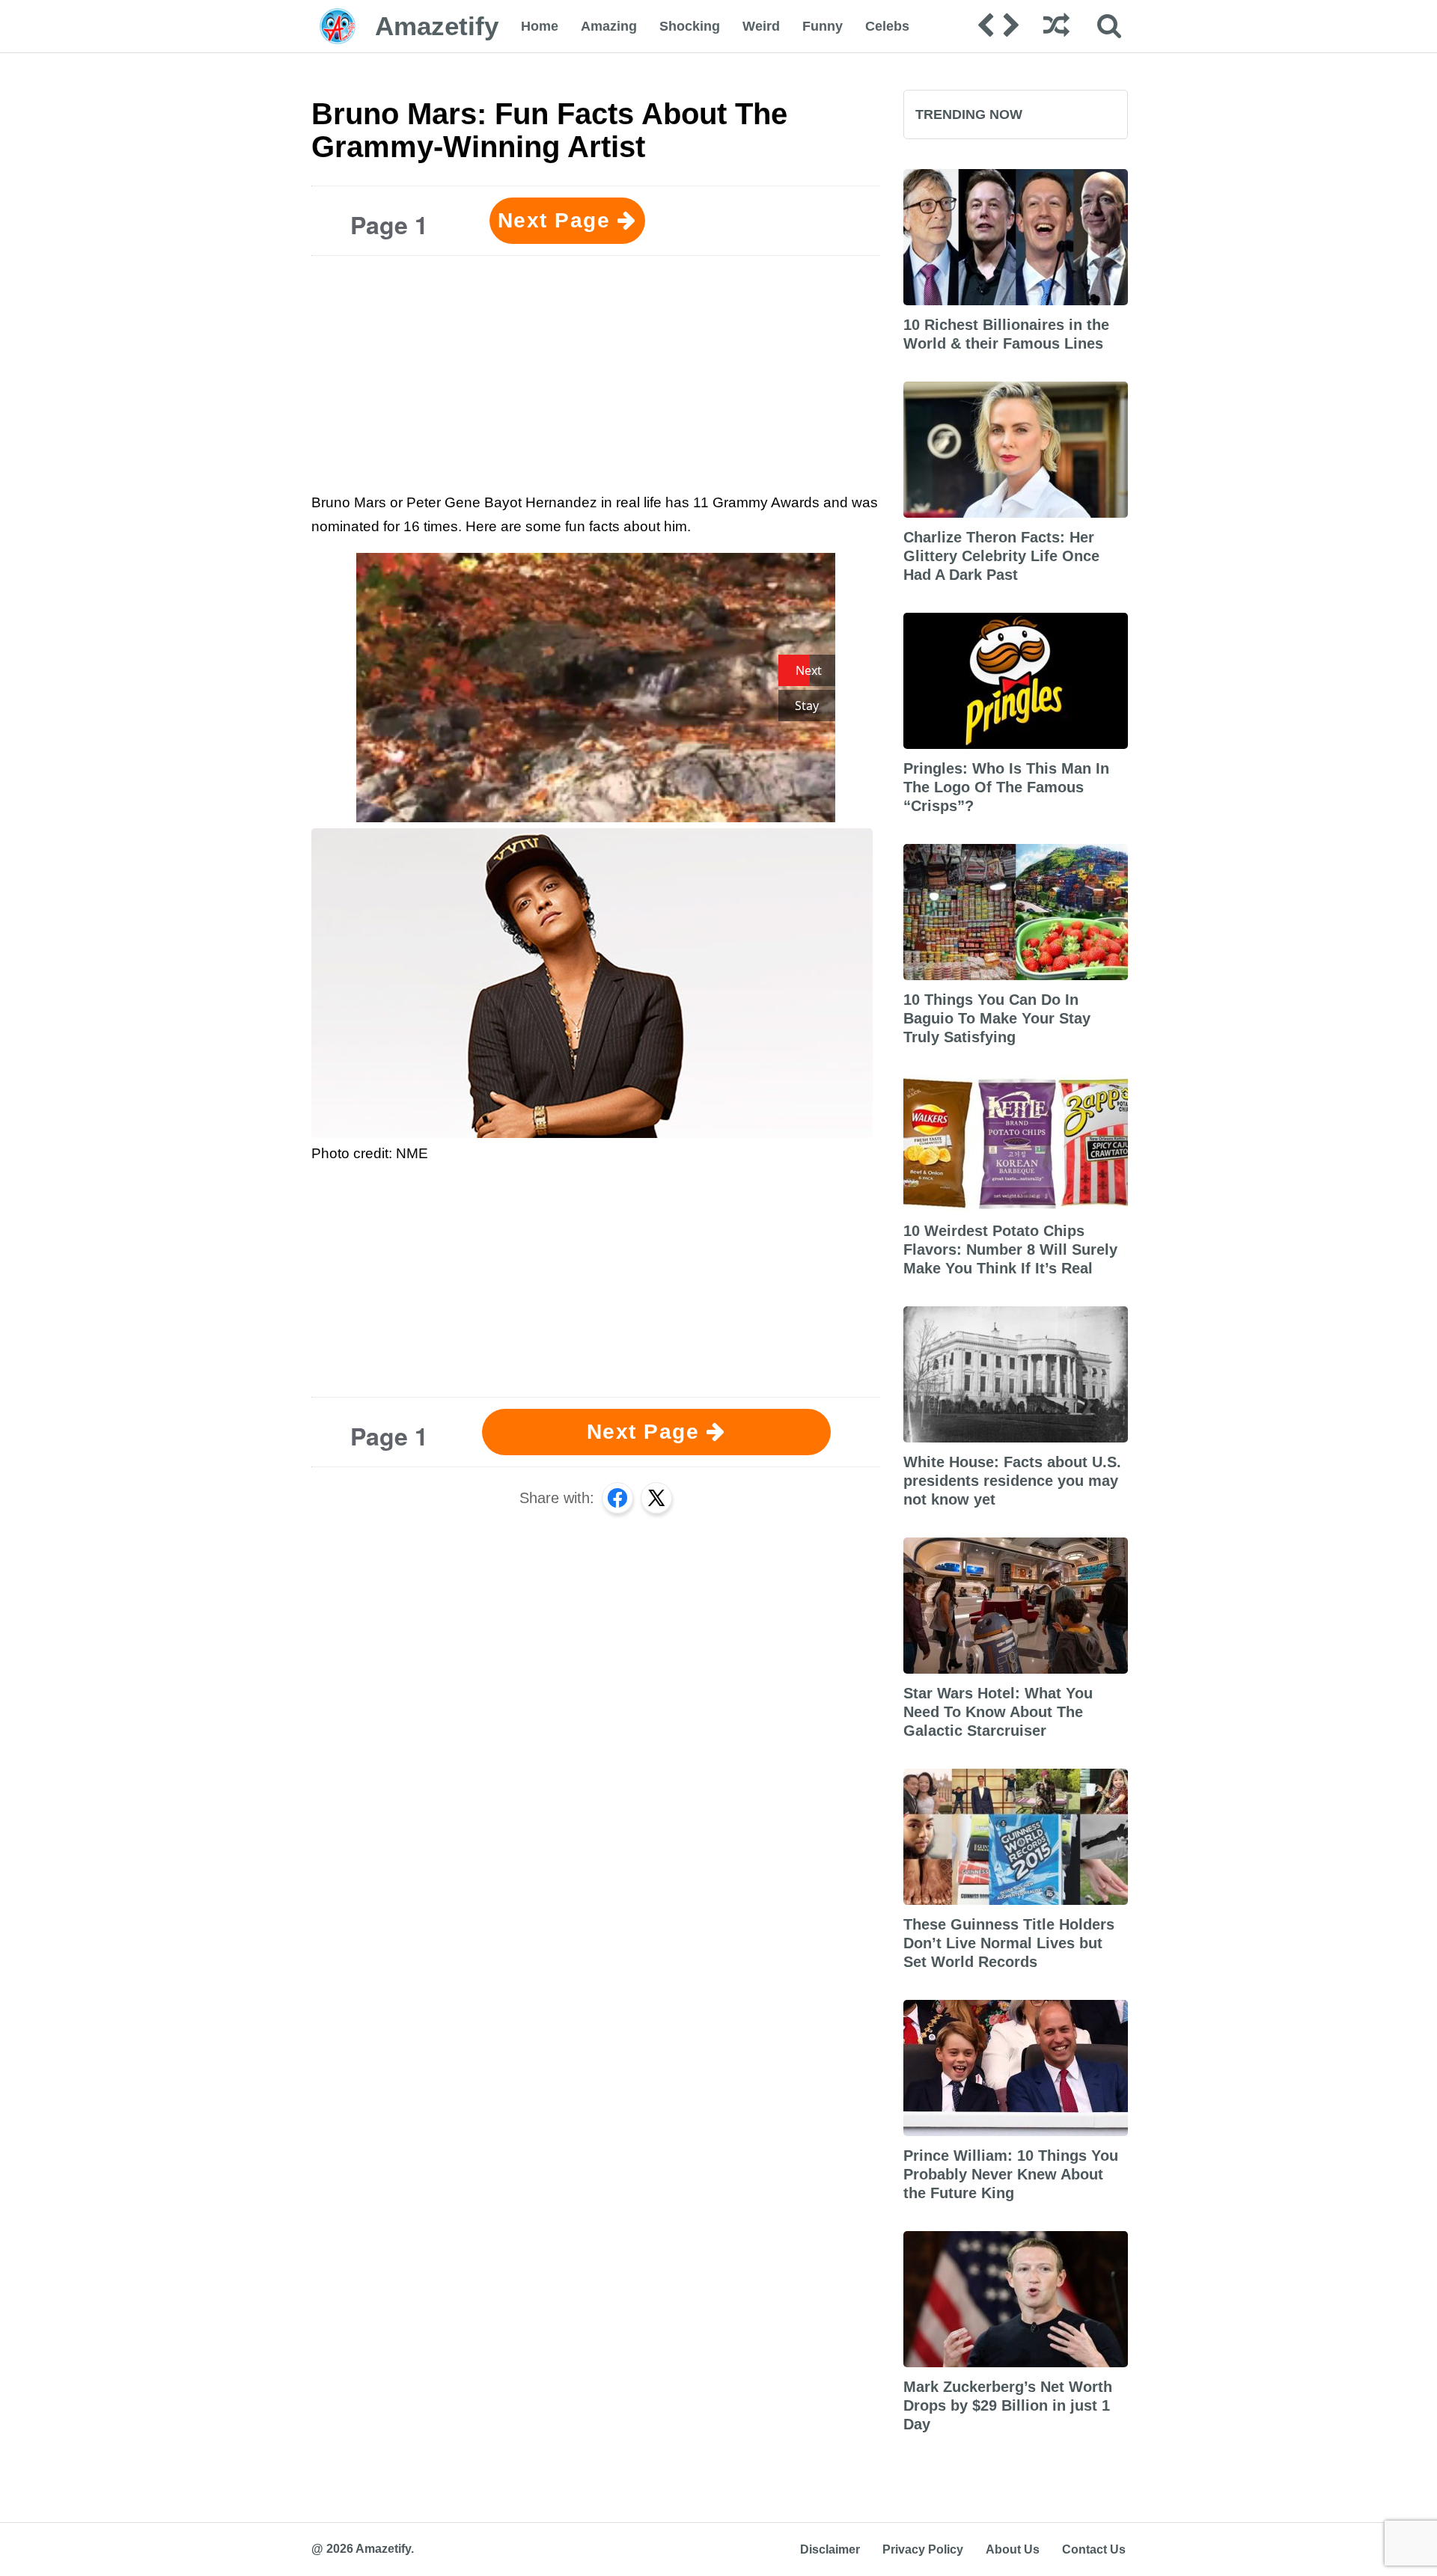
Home (540, 26)
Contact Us (1094, 2549)
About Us (1013, 2549)
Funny (823, 26)
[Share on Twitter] (656, 1498)
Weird (761, 26)
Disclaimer (830, 2549)
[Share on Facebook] (617, 1498)
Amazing (609, 26)
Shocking (690, 26)
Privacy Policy (923, 2549)
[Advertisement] (596, 372)
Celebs (887, 26)
